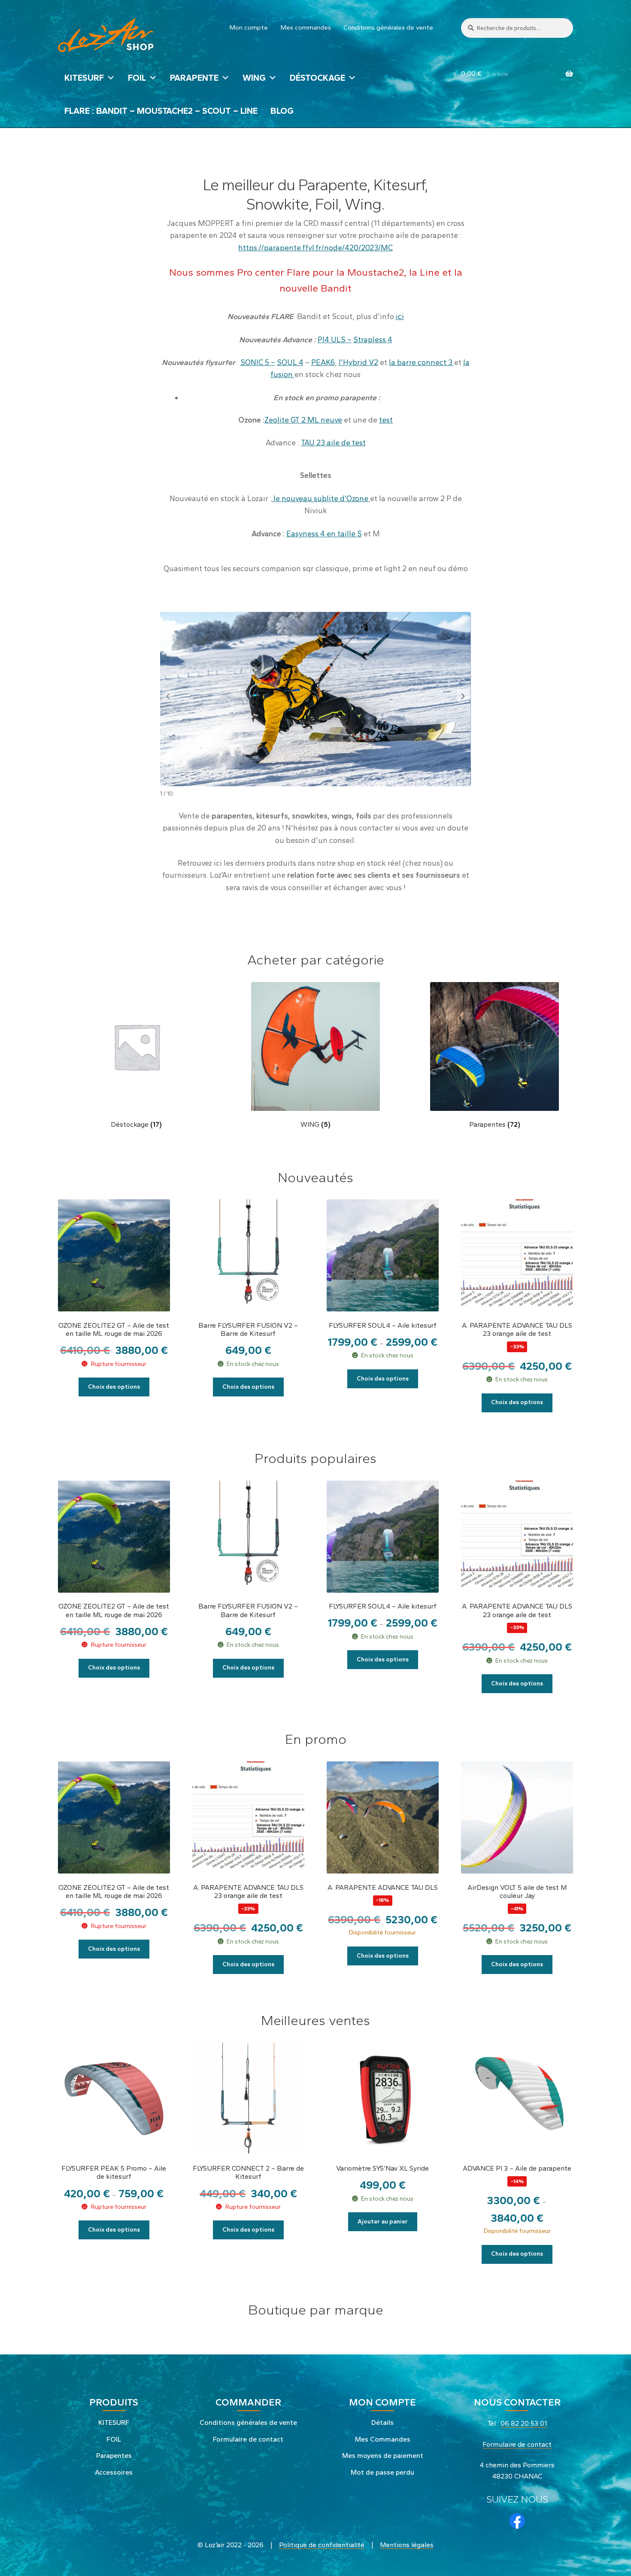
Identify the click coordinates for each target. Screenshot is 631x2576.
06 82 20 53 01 (524, 2423)
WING (254, 78)
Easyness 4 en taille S (324, 534)
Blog (282, 111)
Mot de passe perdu (382, 2472)
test (386, 420)
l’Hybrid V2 (358, 362)
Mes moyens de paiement (383, 2456)
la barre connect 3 (422, 362)
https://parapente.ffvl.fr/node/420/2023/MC (315, 248)
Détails (382, 2422)
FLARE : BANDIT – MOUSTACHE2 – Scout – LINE (161, 111)
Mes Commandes (383, 2439)
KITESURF (84, 78)
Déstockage (317, 78)
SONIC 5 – (258, 362)
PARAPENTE (194, 78)
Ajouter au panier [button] (383, 2222)
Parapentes (114, 2456)
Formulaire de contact (248, 2439)
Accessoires (114, 2472)
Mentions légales (407, 2545)
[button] (463, 696)
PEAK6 (323, 362)
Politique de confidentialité (322, 2545)
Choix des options (114, 1387)
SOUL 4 (290, 362)
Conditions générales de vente (388, 27)
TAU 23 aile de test (333, 443)
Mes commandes (306, 27)
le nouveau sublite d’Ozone (321, 498)
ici (400, 316)
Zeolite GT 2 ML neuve (303, 420)
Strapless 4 (373, 339)
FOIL (137, 78)
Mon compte (249, 27)
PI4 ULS (332, 339)
